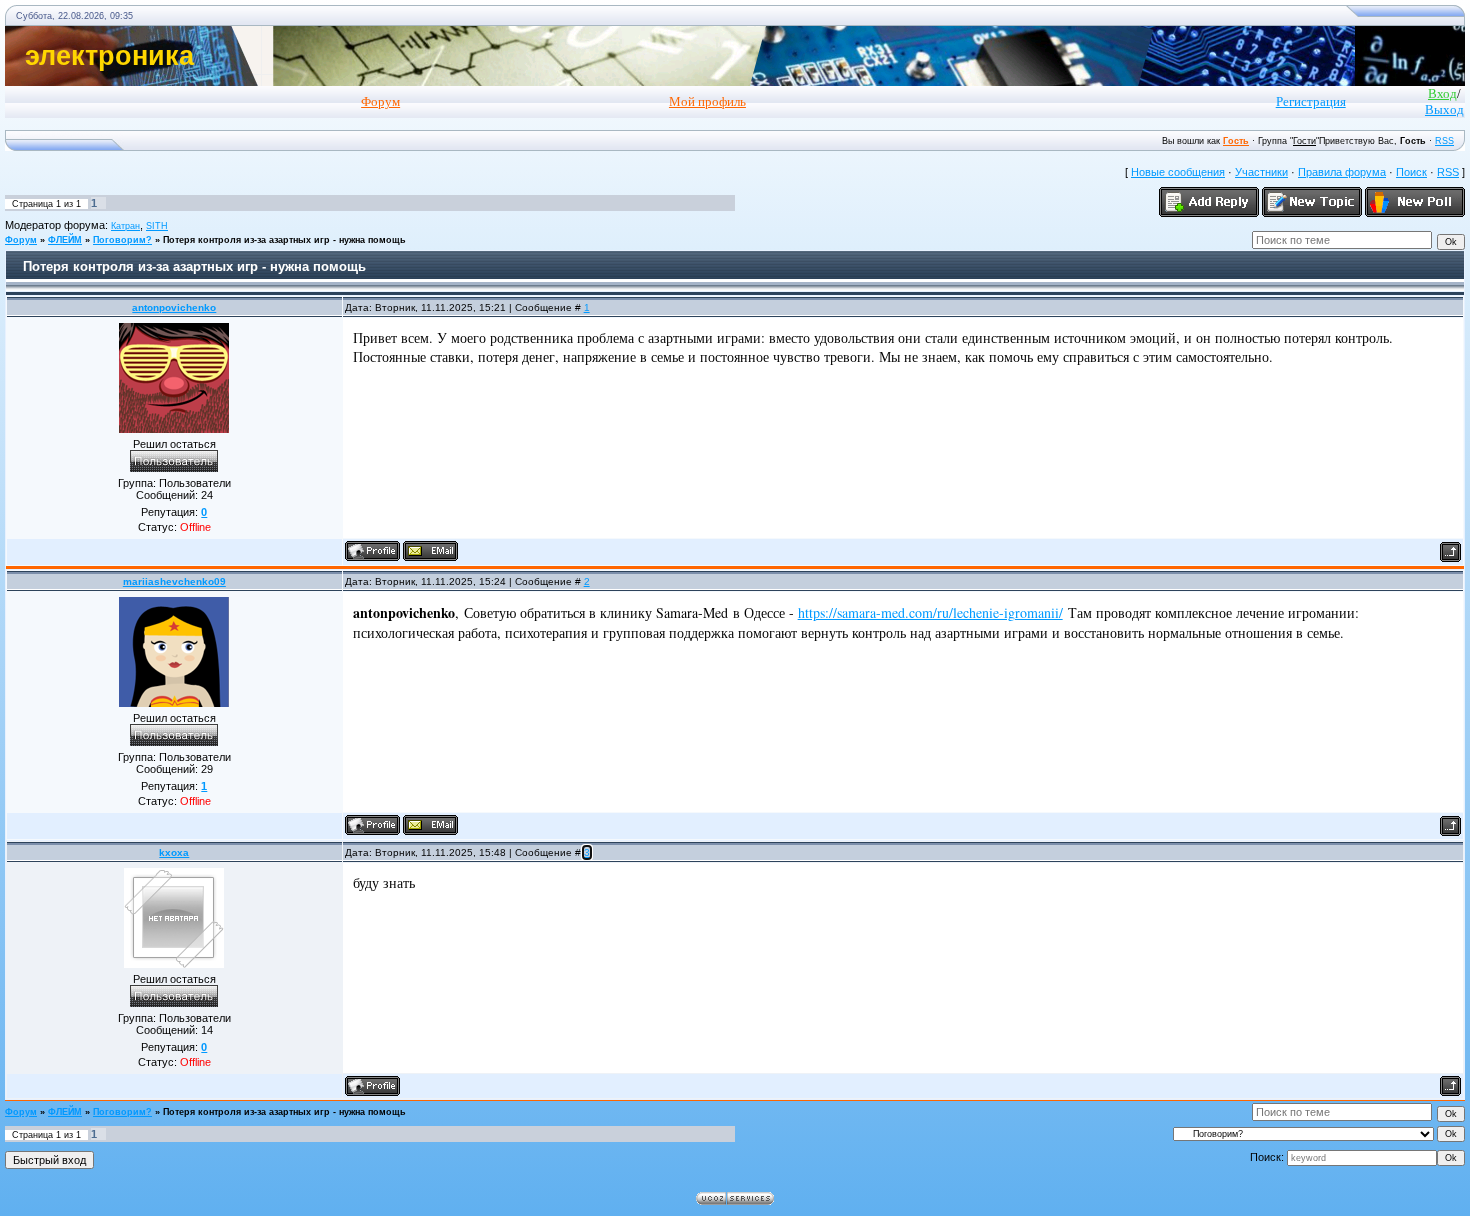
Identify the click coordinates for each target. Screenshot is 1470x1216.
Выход (1444, 109)
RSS (1444, 141)
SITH (157, 226)
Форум (21, 240)
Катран (125, 226)
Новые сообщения (1178, 172)
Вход (1442, 93)
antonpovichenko (174, 307)
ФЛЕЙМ (65, 240)
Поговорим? (122, 240)
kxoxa (174, 852)
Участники (1261, 172)
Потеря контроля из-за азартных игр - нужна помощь (284, 240)
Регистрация (1311, 101)
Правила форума (1342, 172)
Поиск (1411, 172)
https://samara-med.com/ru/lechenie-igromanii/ (930, 612)
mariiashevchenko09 (174, 581)
